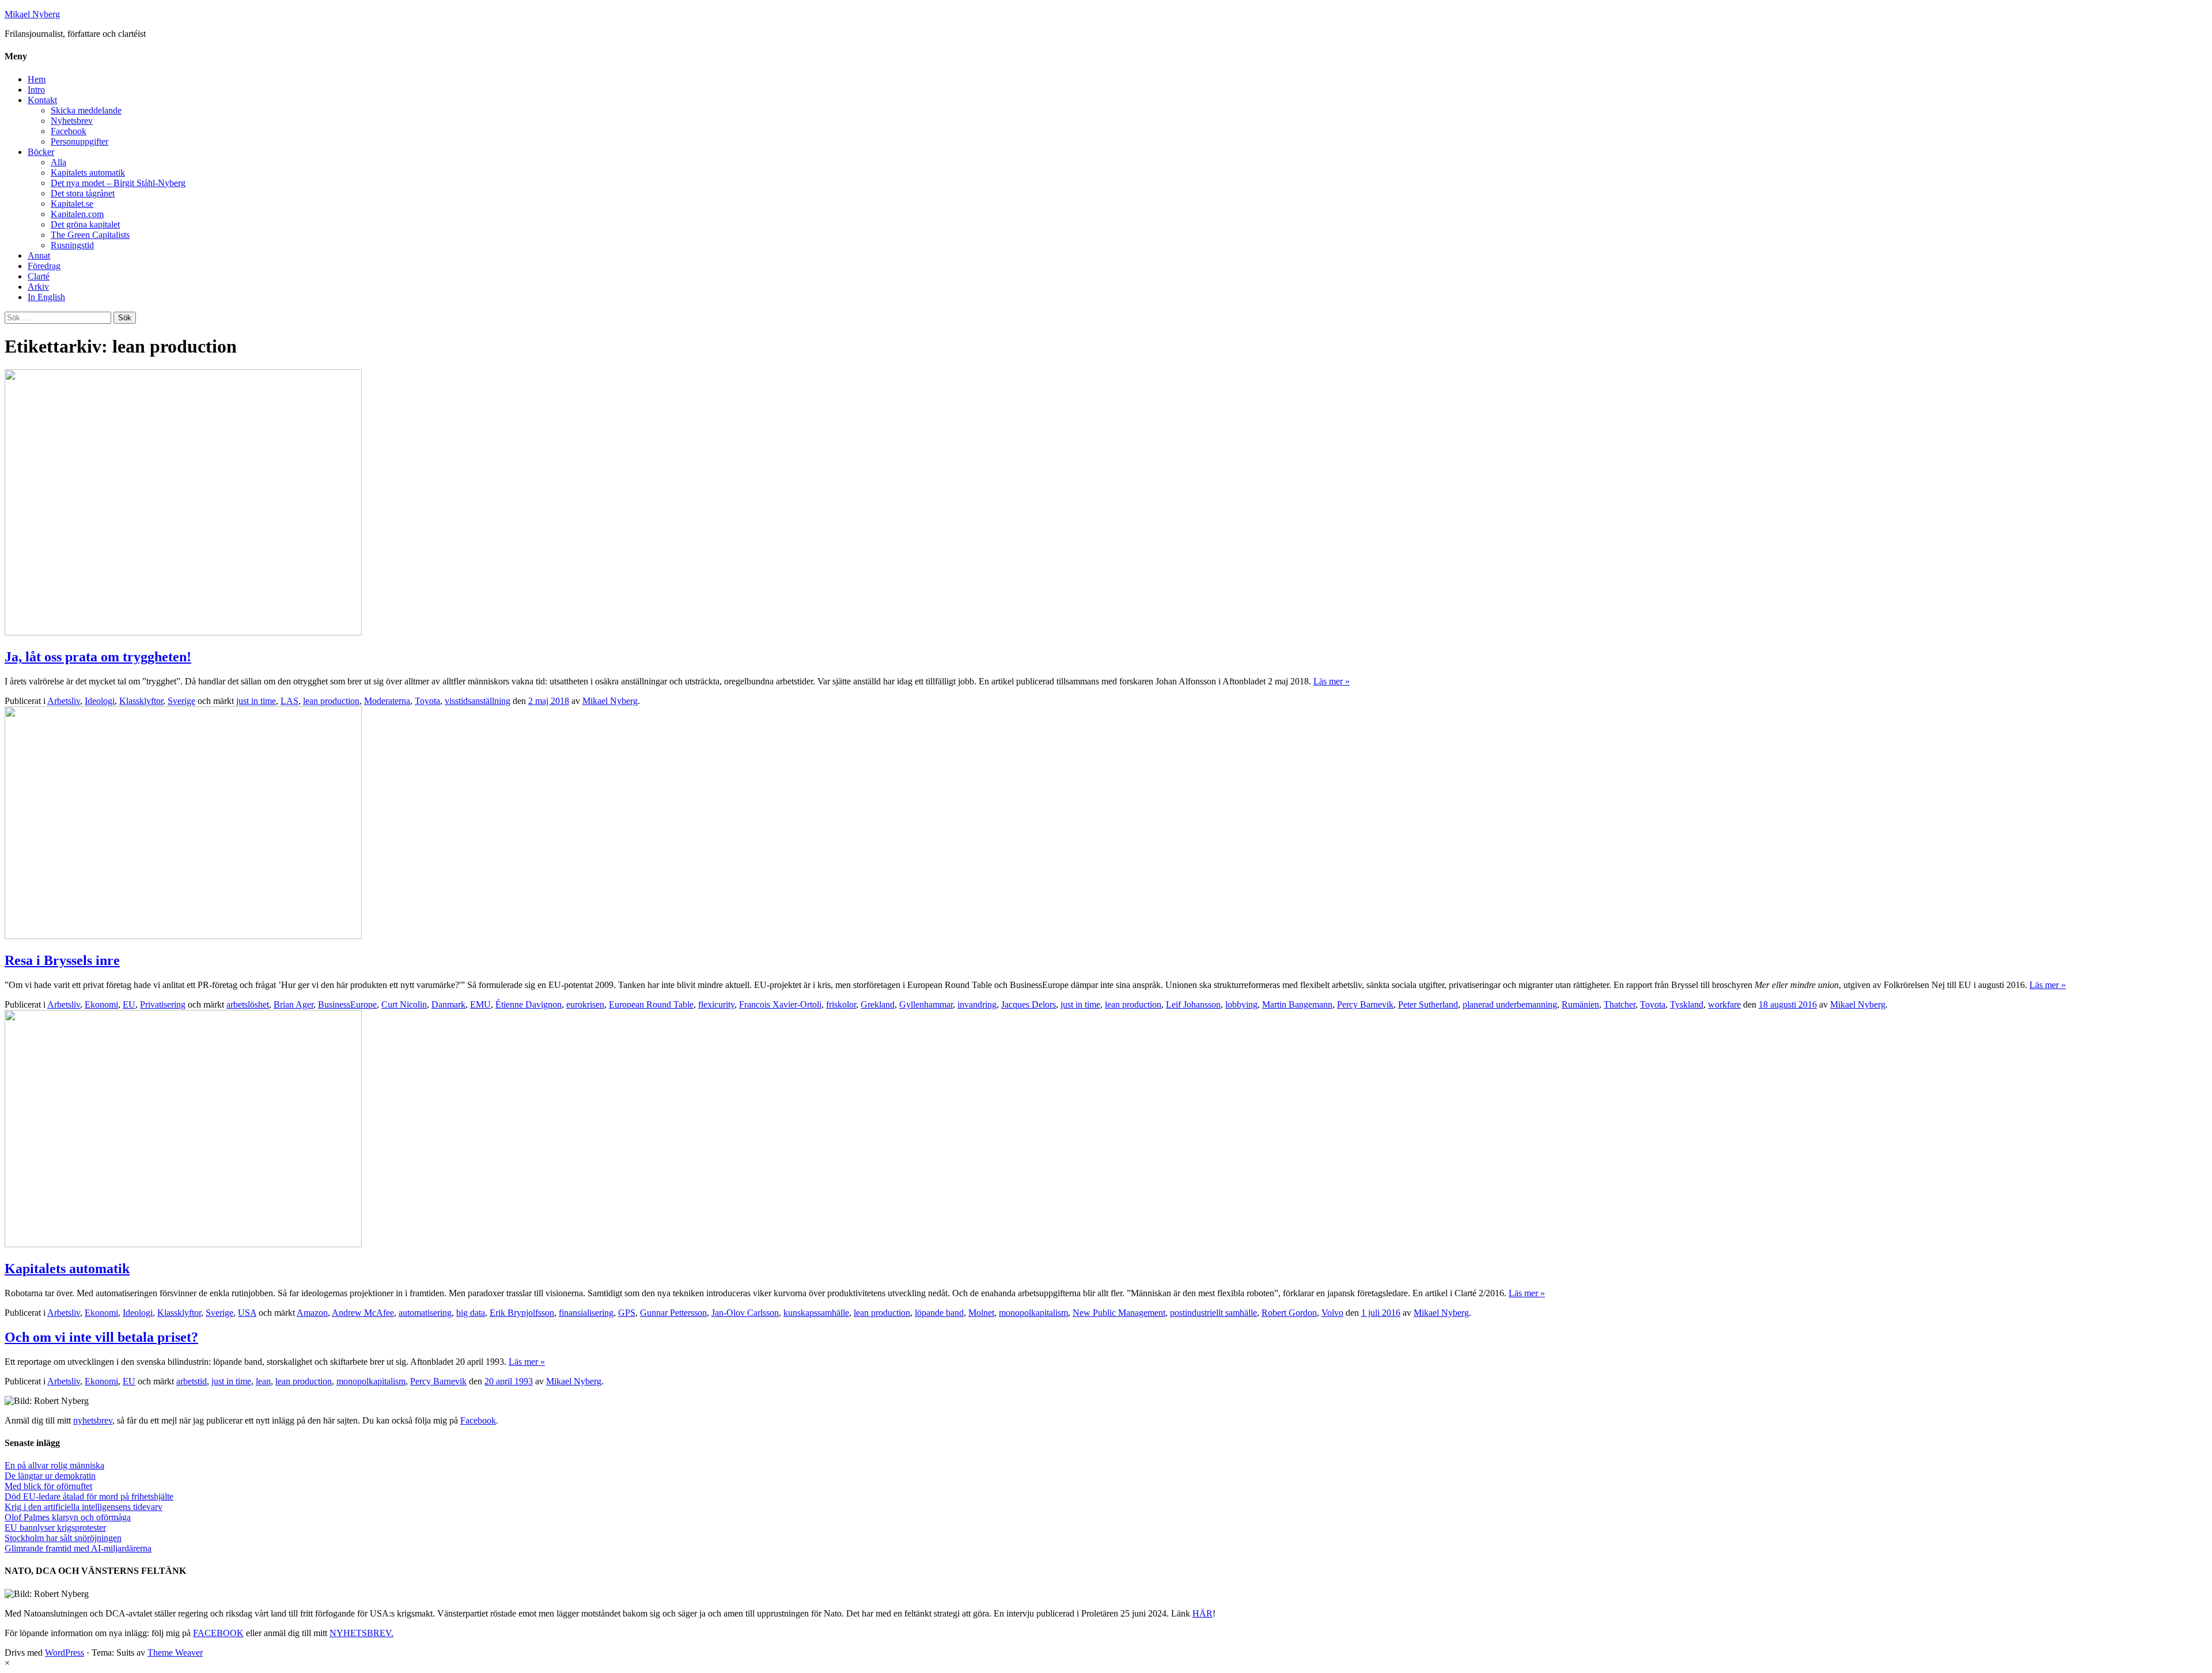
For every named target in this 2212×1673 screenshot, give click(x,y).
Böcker (41, 152)
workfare (1724, 1004)
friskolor (841, 1004)
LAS (289, 701)
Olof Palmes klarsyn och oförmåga (68, 1517)
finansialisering (586, 1313)
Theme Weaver (175, 1653)
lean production (331, 701)
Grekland (878, 1004)
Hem (37, 79)
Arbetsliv (64, 701)
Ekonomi (101, 1004)
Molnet (981, 1313)
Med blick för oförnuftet (48, 1486)
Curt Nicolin (404, 1004)
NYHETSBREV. (361, 1633)
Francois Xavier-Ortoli (780, 1004)
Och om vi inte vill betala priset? (101, 1337)
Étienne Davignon (529, 1004)
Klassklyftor (141, 701)
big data (471, 1313)
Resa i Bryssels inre (62, 960)
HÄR (1202, 1613)
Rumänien (1580, 1004)
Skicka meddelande (86, 110)
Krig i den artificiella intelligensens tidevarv (84, 1507)
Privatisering (163, 1004)
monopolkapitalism (1033, 1313)
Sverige (181, 701)
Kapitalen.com (77, 214)
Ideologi (100, 701)
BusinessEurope (347, 1004)
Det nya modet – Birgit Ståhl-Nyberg (118, 183)
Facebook (69, 131)
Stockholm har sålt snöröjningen (63, 1538)
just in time (256, 701)
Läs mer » (1332, 681)
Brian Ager (293, 1004)
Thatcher (1620, 1004)
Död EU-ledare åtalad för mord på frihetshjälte (89, 1496)
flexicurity (716, 1004)
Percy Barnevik (1365, 1004)
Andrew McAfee (363, 1313)
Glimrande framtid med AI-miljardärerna (78, 1548)
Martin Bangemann (1297, 1004)
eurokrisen (585, 1004)
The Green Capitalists (90, 235)
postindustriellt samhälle (1213, 1313)
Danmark (448, 1004)
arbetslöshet (248, 1004)
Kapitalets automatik (88, 173)
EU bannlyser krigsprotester (55, 1528)
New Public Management (1119, 1313)
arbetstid (192, 1381)
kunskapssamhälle (816, 1313)
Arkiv (38, 287)
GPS (627, 1313)
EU (129, 1004)
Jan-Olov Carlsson (745, 1313)
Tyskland (1687, 1004)
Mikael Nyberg (32, 14)
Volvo (1332, 1313)
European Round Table (651, 1004)
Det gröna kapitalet (85, 224)
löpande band (939, 1313)
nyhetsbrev (93, 1420)
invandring (977, 1004)
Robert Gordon (1289, 1313)
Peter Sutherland (1428, 1004)
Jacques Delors (1029, 1004)
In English (46, 297)
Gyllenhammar (926, 1004)
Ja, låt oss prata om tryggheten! (98, 657)
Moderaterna (387, 701)
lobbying (1241, 1004)
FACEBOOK (218, 1633)
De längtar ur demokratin (50, 1476)
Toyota (427, 701)
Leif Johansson (1193, 1004)
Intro (36, 90)
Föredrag (44, 266)
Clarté (39, 276)
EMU (480, 1004)
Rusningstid (72, 245)
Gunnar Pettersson (673, 1313)
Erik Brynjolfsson (522, 1313)
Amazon (312, 1313)
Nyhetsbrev (72, 121)
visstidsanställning (478, 701)
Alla (58, 162)
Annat (39, 256)
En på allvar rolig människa (54, 1465)
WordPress (65, 1653)
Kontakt (42, 100)
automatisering (425, 1313)
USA (247, 1313)
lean (263, 1381)
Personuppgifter (79, 141)
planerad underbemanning (1510, 1004)
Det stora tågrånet (83, 193)
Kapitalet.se (72, 204)
